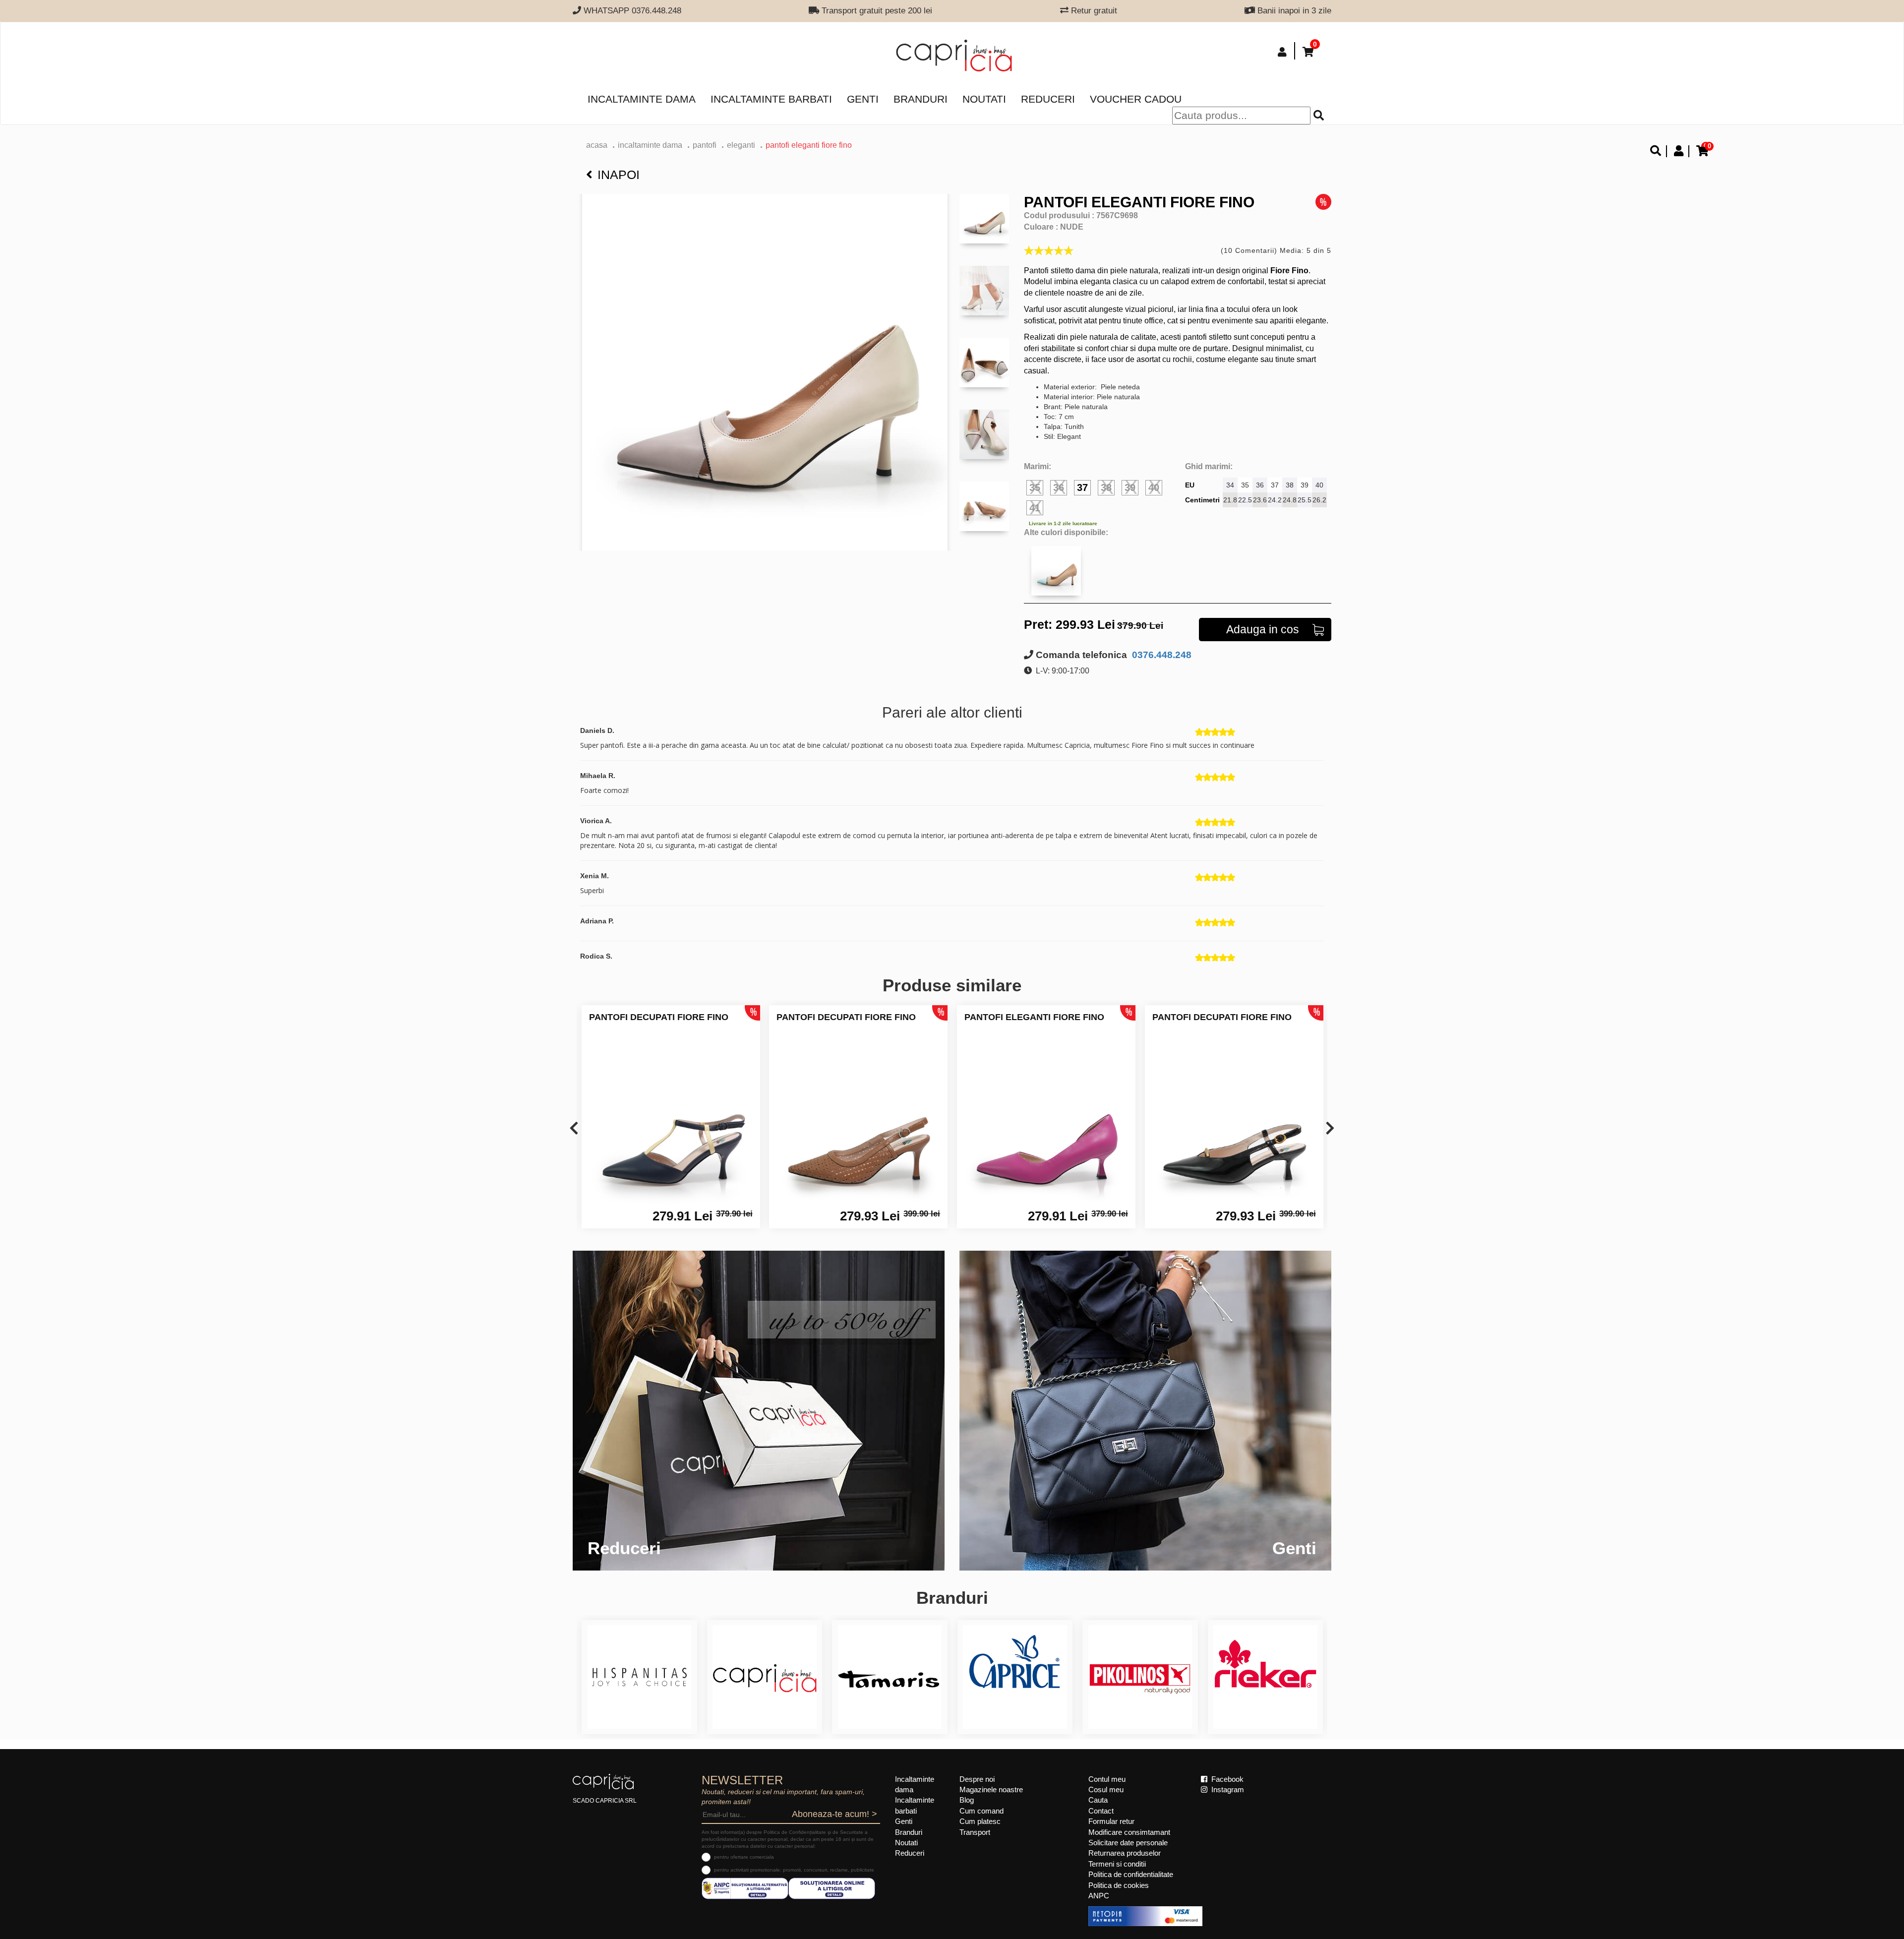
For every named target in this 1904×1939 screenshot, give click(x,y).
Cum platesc (980, 1821)
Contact (1101, 1811)
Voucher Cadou (1136, 99)
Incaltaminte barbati (771, 99)
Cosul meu (1106, 1789)
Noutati (984, 99)
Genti (863, 99)
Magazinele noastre (991, 1789)
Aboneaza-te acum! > (834, 1814)
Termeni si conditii (1117, 1864)
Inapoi (619, 175)
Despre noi (977, 1779)
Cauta (1098, 1800)
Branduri (921, 99)
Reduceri (1048, 99)
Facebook (1226, 1779)
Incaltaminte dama (642, 99)
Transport (975, 1832)
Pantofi (705, 145)
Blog (967, 1800)
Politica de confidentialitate (1131, 1874)
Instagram (1227, 1789)
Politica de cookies (1119, 1885)
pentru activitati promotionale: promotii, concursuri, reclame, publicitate (794, 1870)
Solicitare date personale (1128, 1843)
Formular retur (1111, 1821)
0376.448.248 (1160, 655)
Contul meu (1107, 1779)
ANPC (1099, 1896)
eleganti (741, 145)
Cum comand (982, 1811)
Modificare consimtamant (1129, 1832)
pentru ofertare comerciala (744, 1857)
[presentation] (574, 1129)
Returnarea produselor (1125, 1853)
